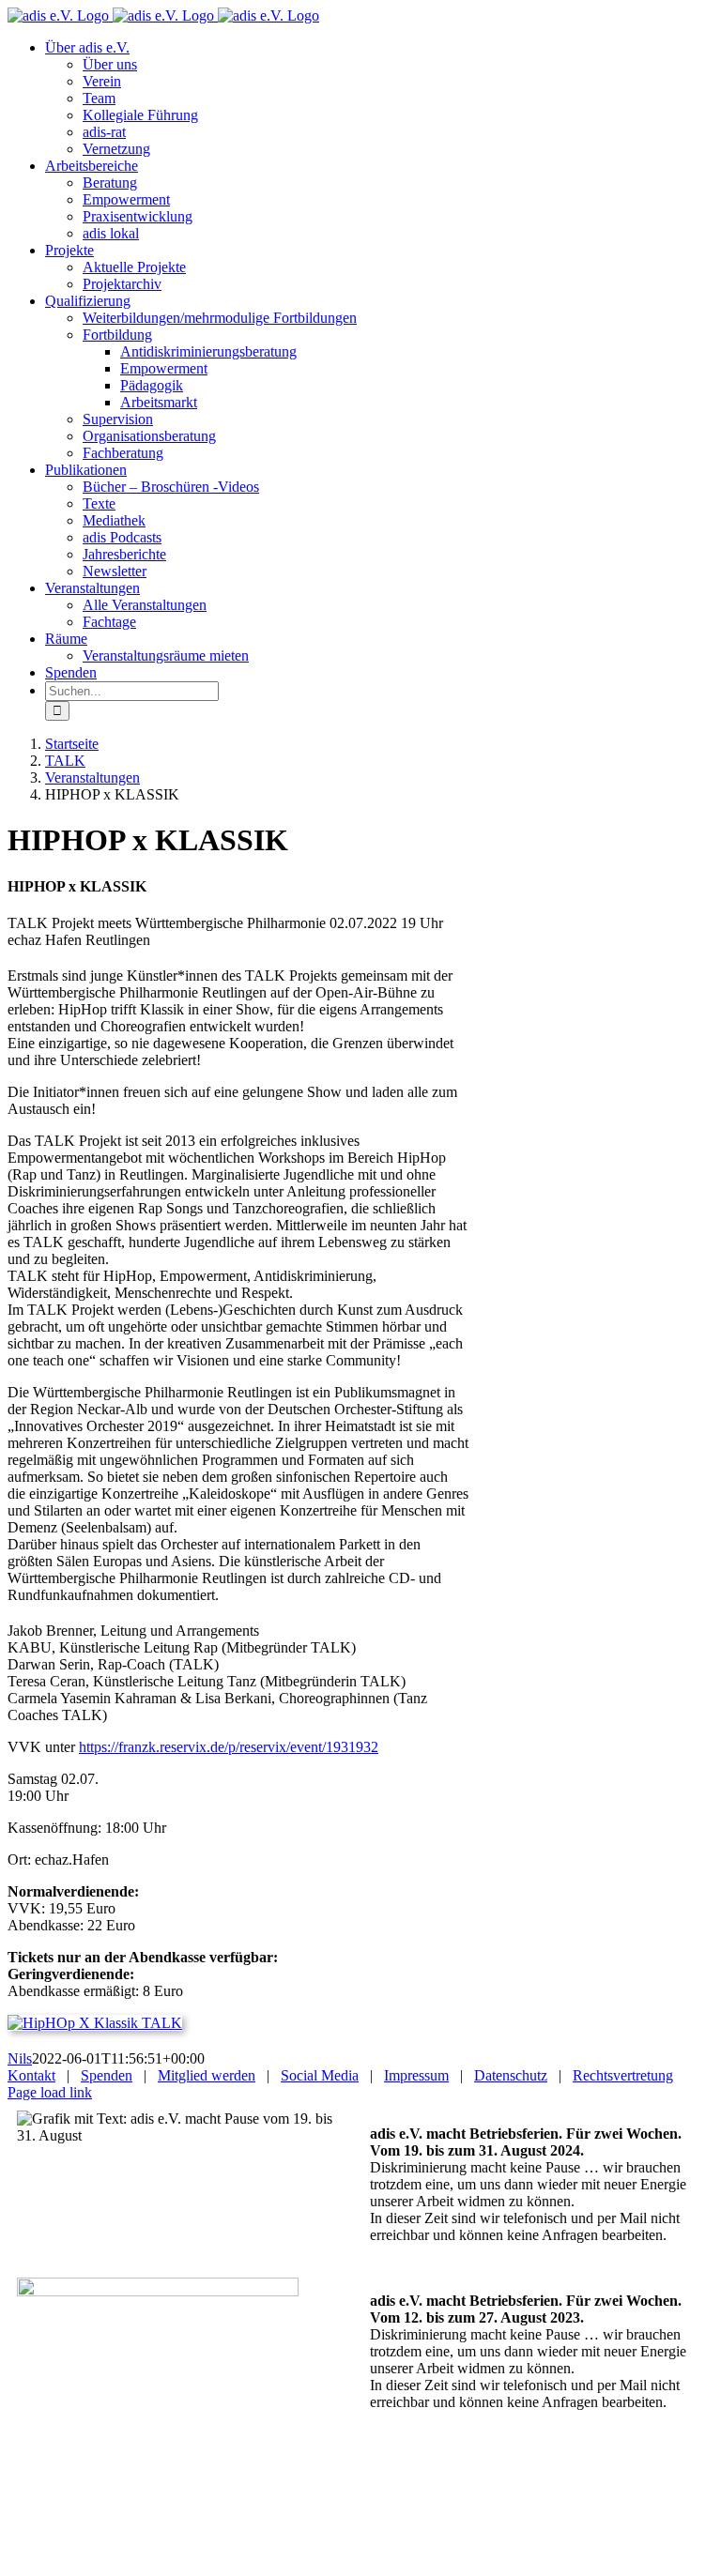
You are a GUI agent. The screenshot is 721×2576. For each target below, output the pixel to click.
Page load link (50, 2092)
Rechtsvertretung (623, 2075)
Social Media (320, 2075)
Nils (20, 2058)
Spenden (107, 2075)
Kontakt (31, 2075)
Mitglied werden (207, 2075)
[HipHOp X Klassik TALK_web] (95, 2023)
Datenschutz (511, 2075)
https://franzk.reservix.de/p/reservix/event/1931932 (229, 1747)
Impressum (416, 2075)
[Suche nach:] (132, 690)
